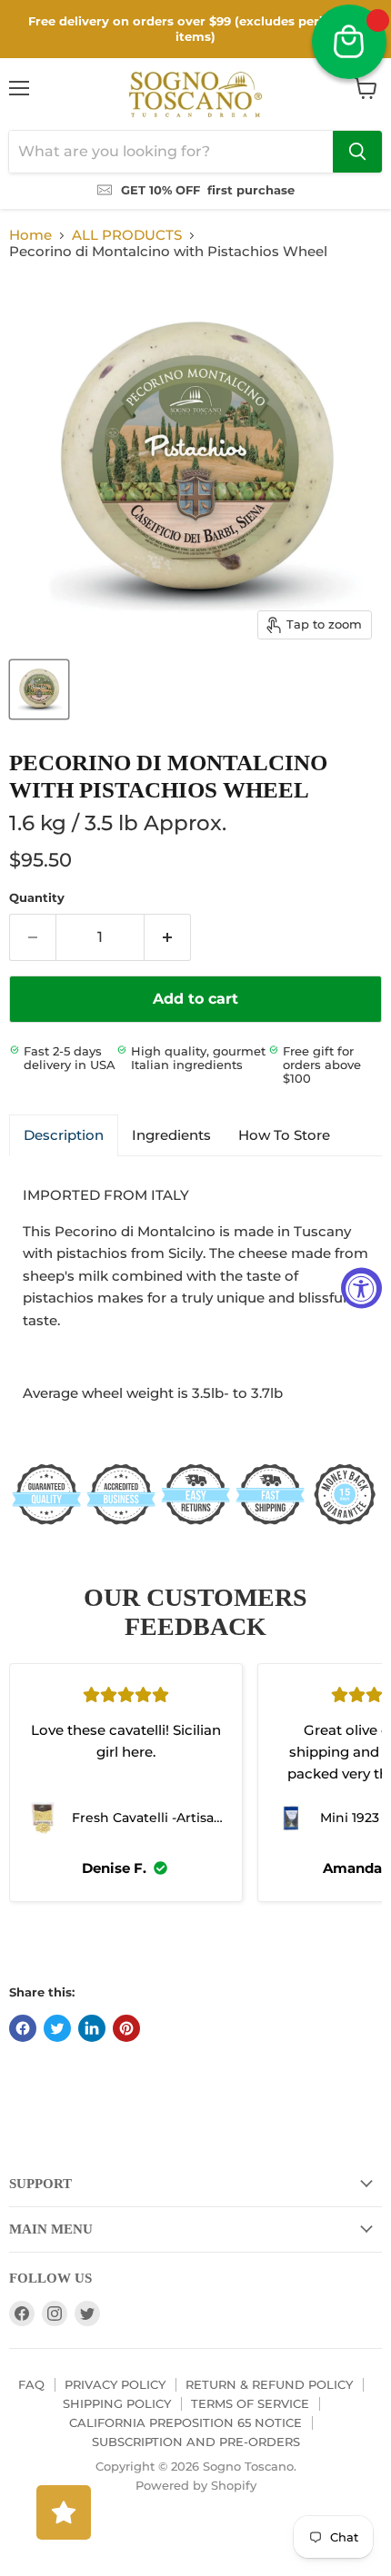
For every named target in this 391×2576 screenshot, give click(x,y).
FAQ (31, 2384)
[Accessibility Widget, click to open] (361, 1288)
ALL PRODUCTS (127, 235)
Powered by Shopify (196, 2485)
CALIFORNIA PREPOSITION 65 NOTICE (185, 2422)
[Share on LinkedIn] (92, 2028)
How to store (284, 1135)
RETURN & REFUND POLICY (269, 2384)
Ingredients (171, 1135)
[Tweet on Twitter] (57, 2028)
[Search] (357, 152)
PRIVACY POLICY (115, 2384)
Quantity (37, 898)
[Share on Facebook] (23, 2028)
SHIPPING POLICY (117, 2403)
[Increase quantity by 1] (168, 937)
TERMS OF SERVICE (250, 2403)
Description (64, 1135)
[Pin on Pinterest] (126, 2028)
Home (30, 235)
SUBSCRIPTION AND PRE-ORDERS (196, 2442)
